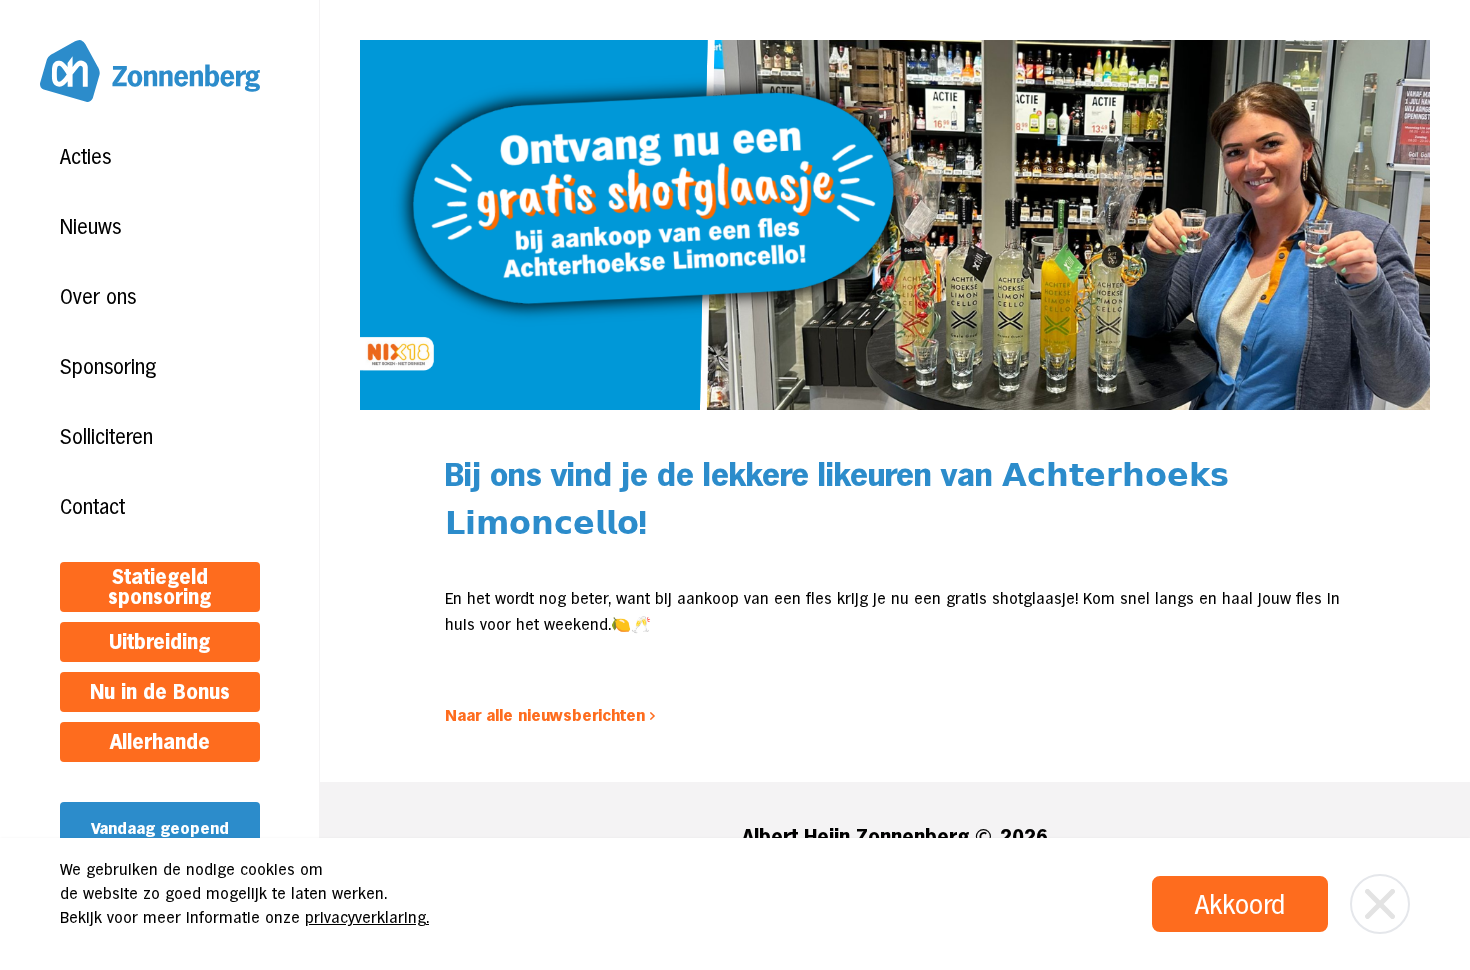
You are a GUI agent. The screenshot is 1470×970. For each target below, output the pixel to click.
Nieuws (90, 227)
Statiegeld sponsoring (159, 587)
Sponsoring (108, 367)
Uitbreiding (159, 642)
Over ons (98, 297)
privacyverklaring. (367, 917)
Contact (92, 507)
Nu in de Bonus (160, 692)
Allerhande (160, 742)
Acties (85, 157)
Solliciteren (106, 437)
